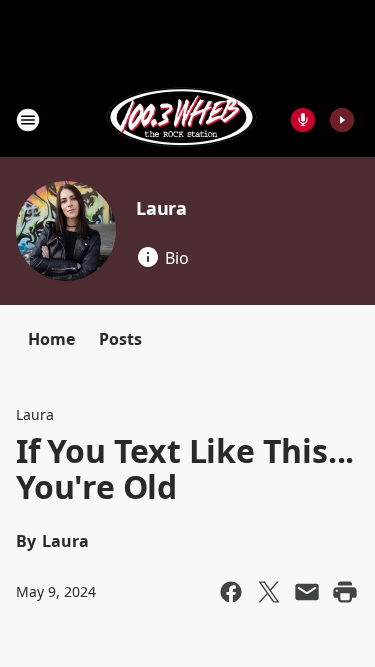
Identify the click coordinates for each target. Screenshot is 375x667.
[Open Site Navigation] (28, 120)
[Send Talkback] (303, 120)
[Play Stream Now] (342, 120)
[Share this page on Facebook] (231, 592)
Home (51, 339)
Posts (120, 339)
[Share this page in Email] (307, 592)
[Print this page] (345, 592)
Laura (161, 208)
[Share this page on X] (269, 592)
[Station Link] (181, 119)
